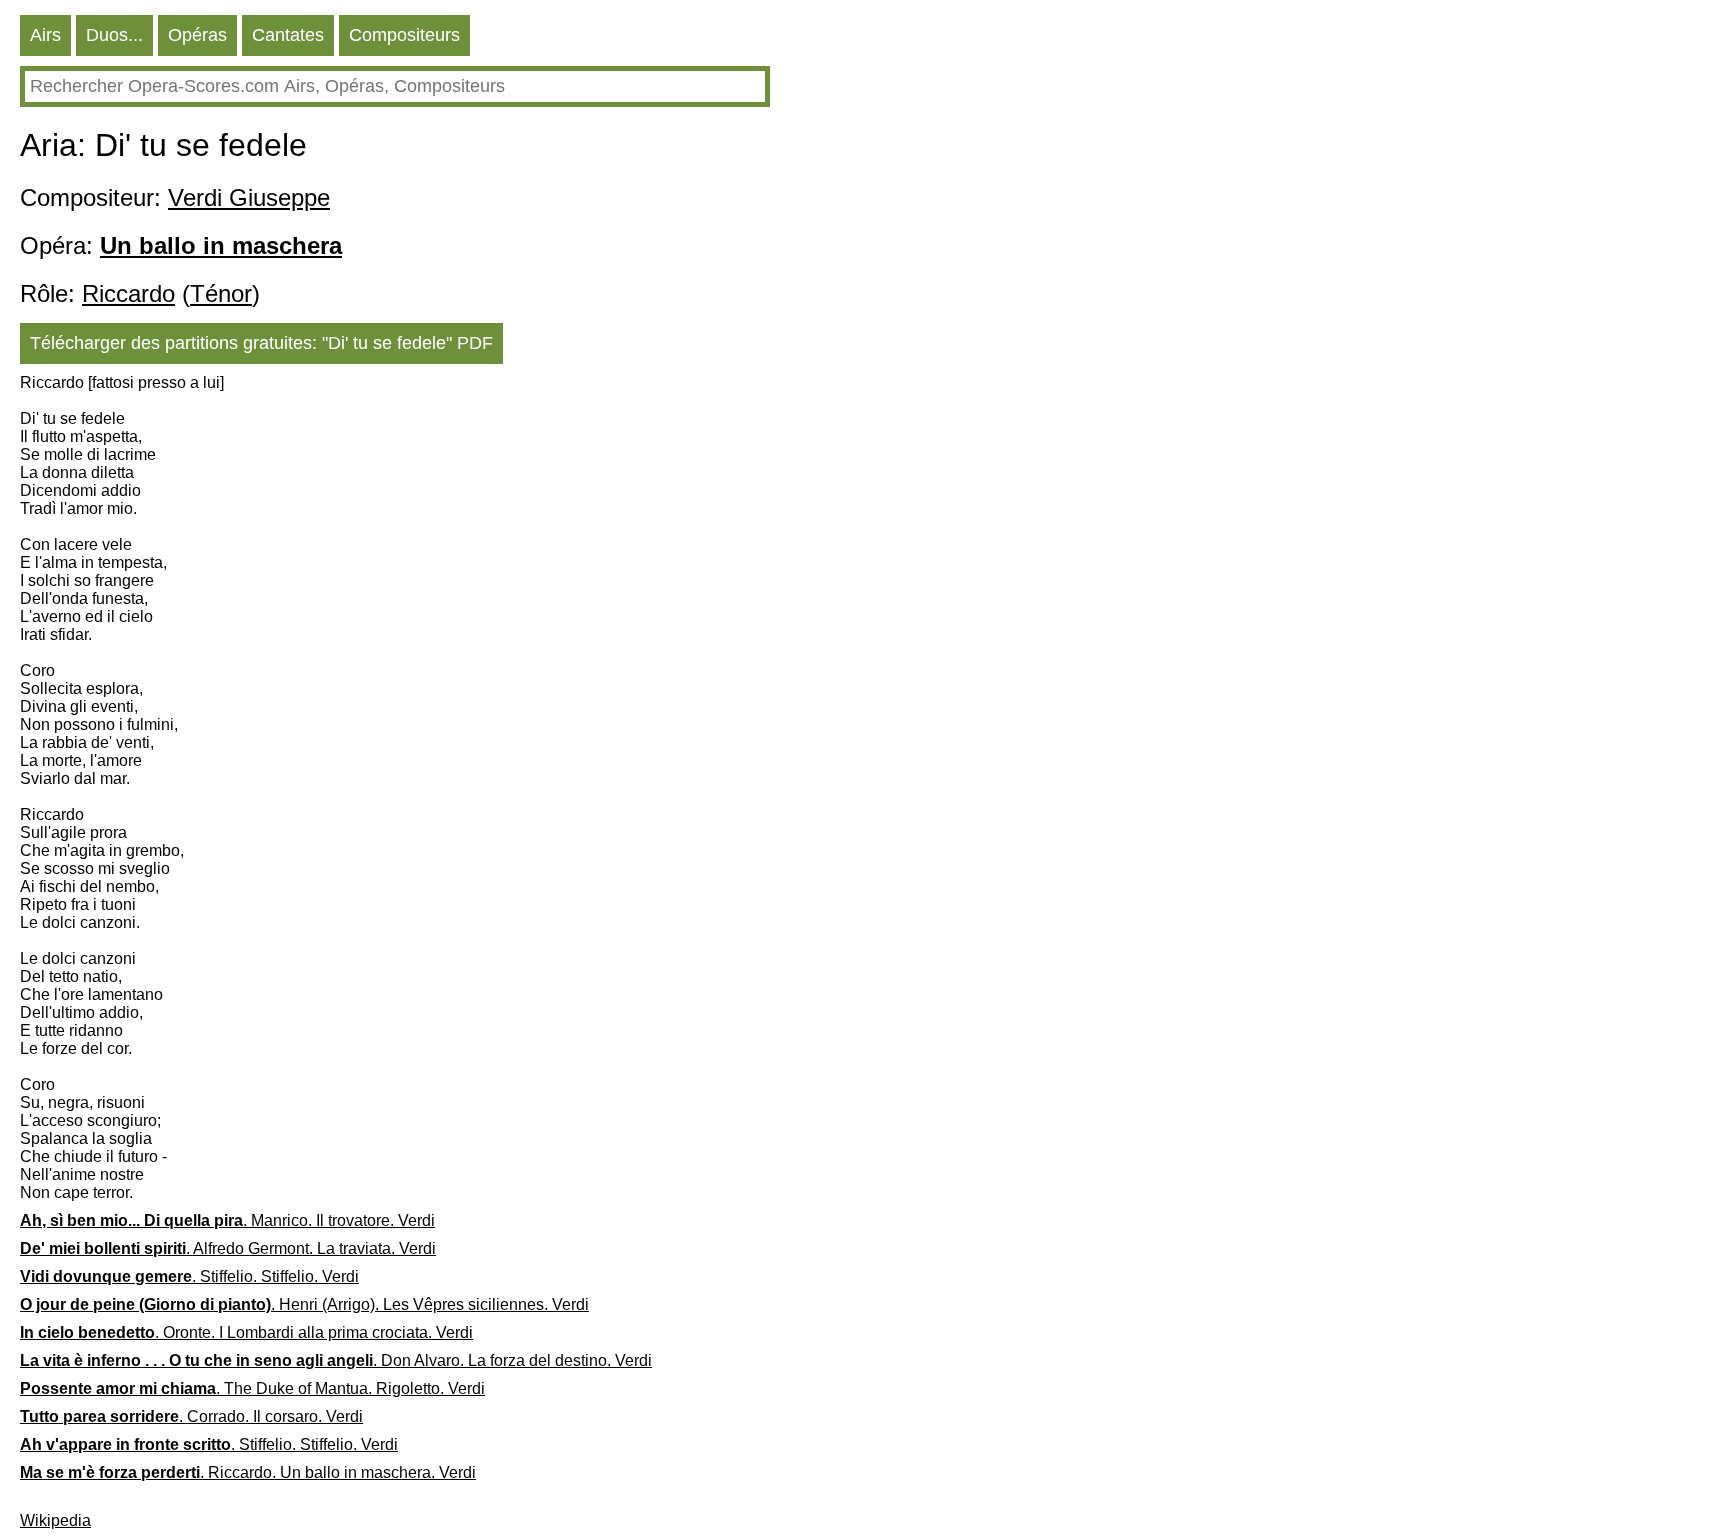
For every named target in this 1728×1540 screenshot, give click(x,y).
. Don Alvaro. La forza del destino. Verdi (336, 1360)
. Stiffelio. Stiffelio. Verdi (189, 1276)
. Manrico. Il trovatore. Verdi (227, 1220)
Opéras (197, 35)
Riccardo (128, 293)
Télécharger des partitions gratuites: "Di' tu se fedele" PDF (261, 343)
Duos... (114, 35)
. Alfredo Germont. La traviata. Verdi (228, 1248)
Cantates (288, 35)
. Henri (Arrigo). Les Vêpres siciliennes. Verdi (304, 1304)
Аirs (45, 35)
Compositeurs (404, 35)
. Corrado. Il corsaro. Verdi (191, 1416)
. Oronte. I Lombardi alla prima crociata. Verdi (246, 1332)
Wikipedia (55, 1520)
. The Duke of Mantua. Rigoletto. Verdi (252, 1388)
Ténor (221, 293)
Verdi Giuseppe (249, 197)
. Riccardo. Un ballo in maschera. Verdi (248, 1472)
